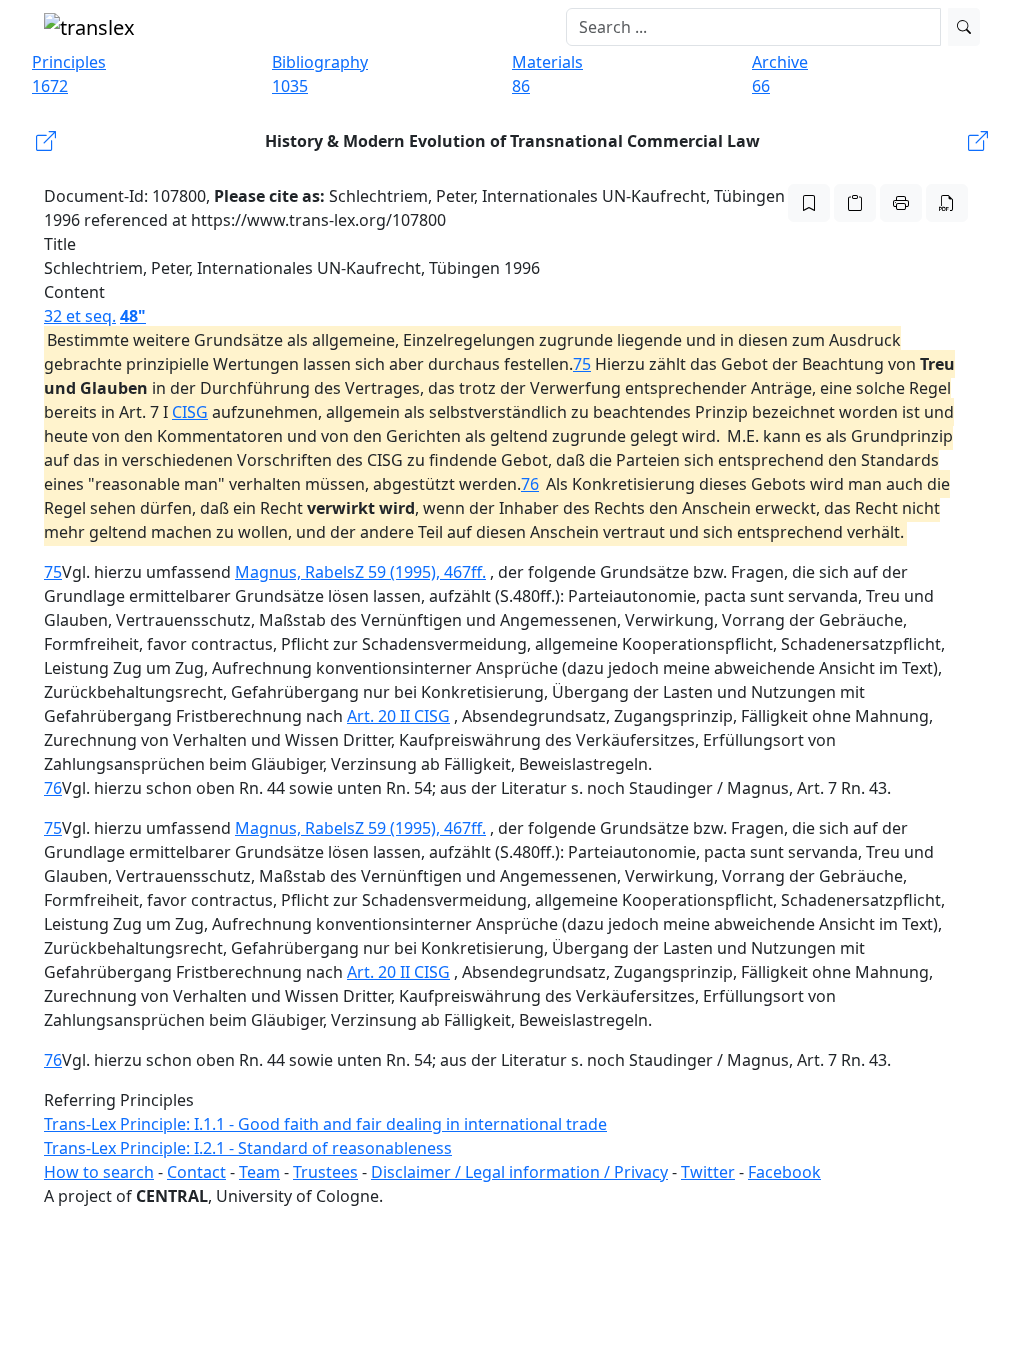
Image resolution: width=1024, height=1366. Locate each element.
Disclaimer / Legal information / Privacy (519, 1172)
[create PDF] (947, 203)
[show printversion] (901, 203)
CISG (190, 412)
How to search (99, 1172)
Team (259, 1172)
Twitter (708, 1172)
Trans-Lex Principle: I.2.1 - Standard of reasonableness (248, 1148)
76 (530, 484)
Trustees (325, 1172)
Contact (196, 1172)
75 (582, 364)
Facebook (784, 1172)
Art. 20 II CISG (398, 716)
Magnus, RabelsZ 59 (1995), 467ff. (360, 572)
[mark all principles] (809, 203)
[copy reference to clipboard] (855, 203)
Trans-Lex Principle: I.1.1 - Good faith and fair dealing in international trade (325, 1124)
